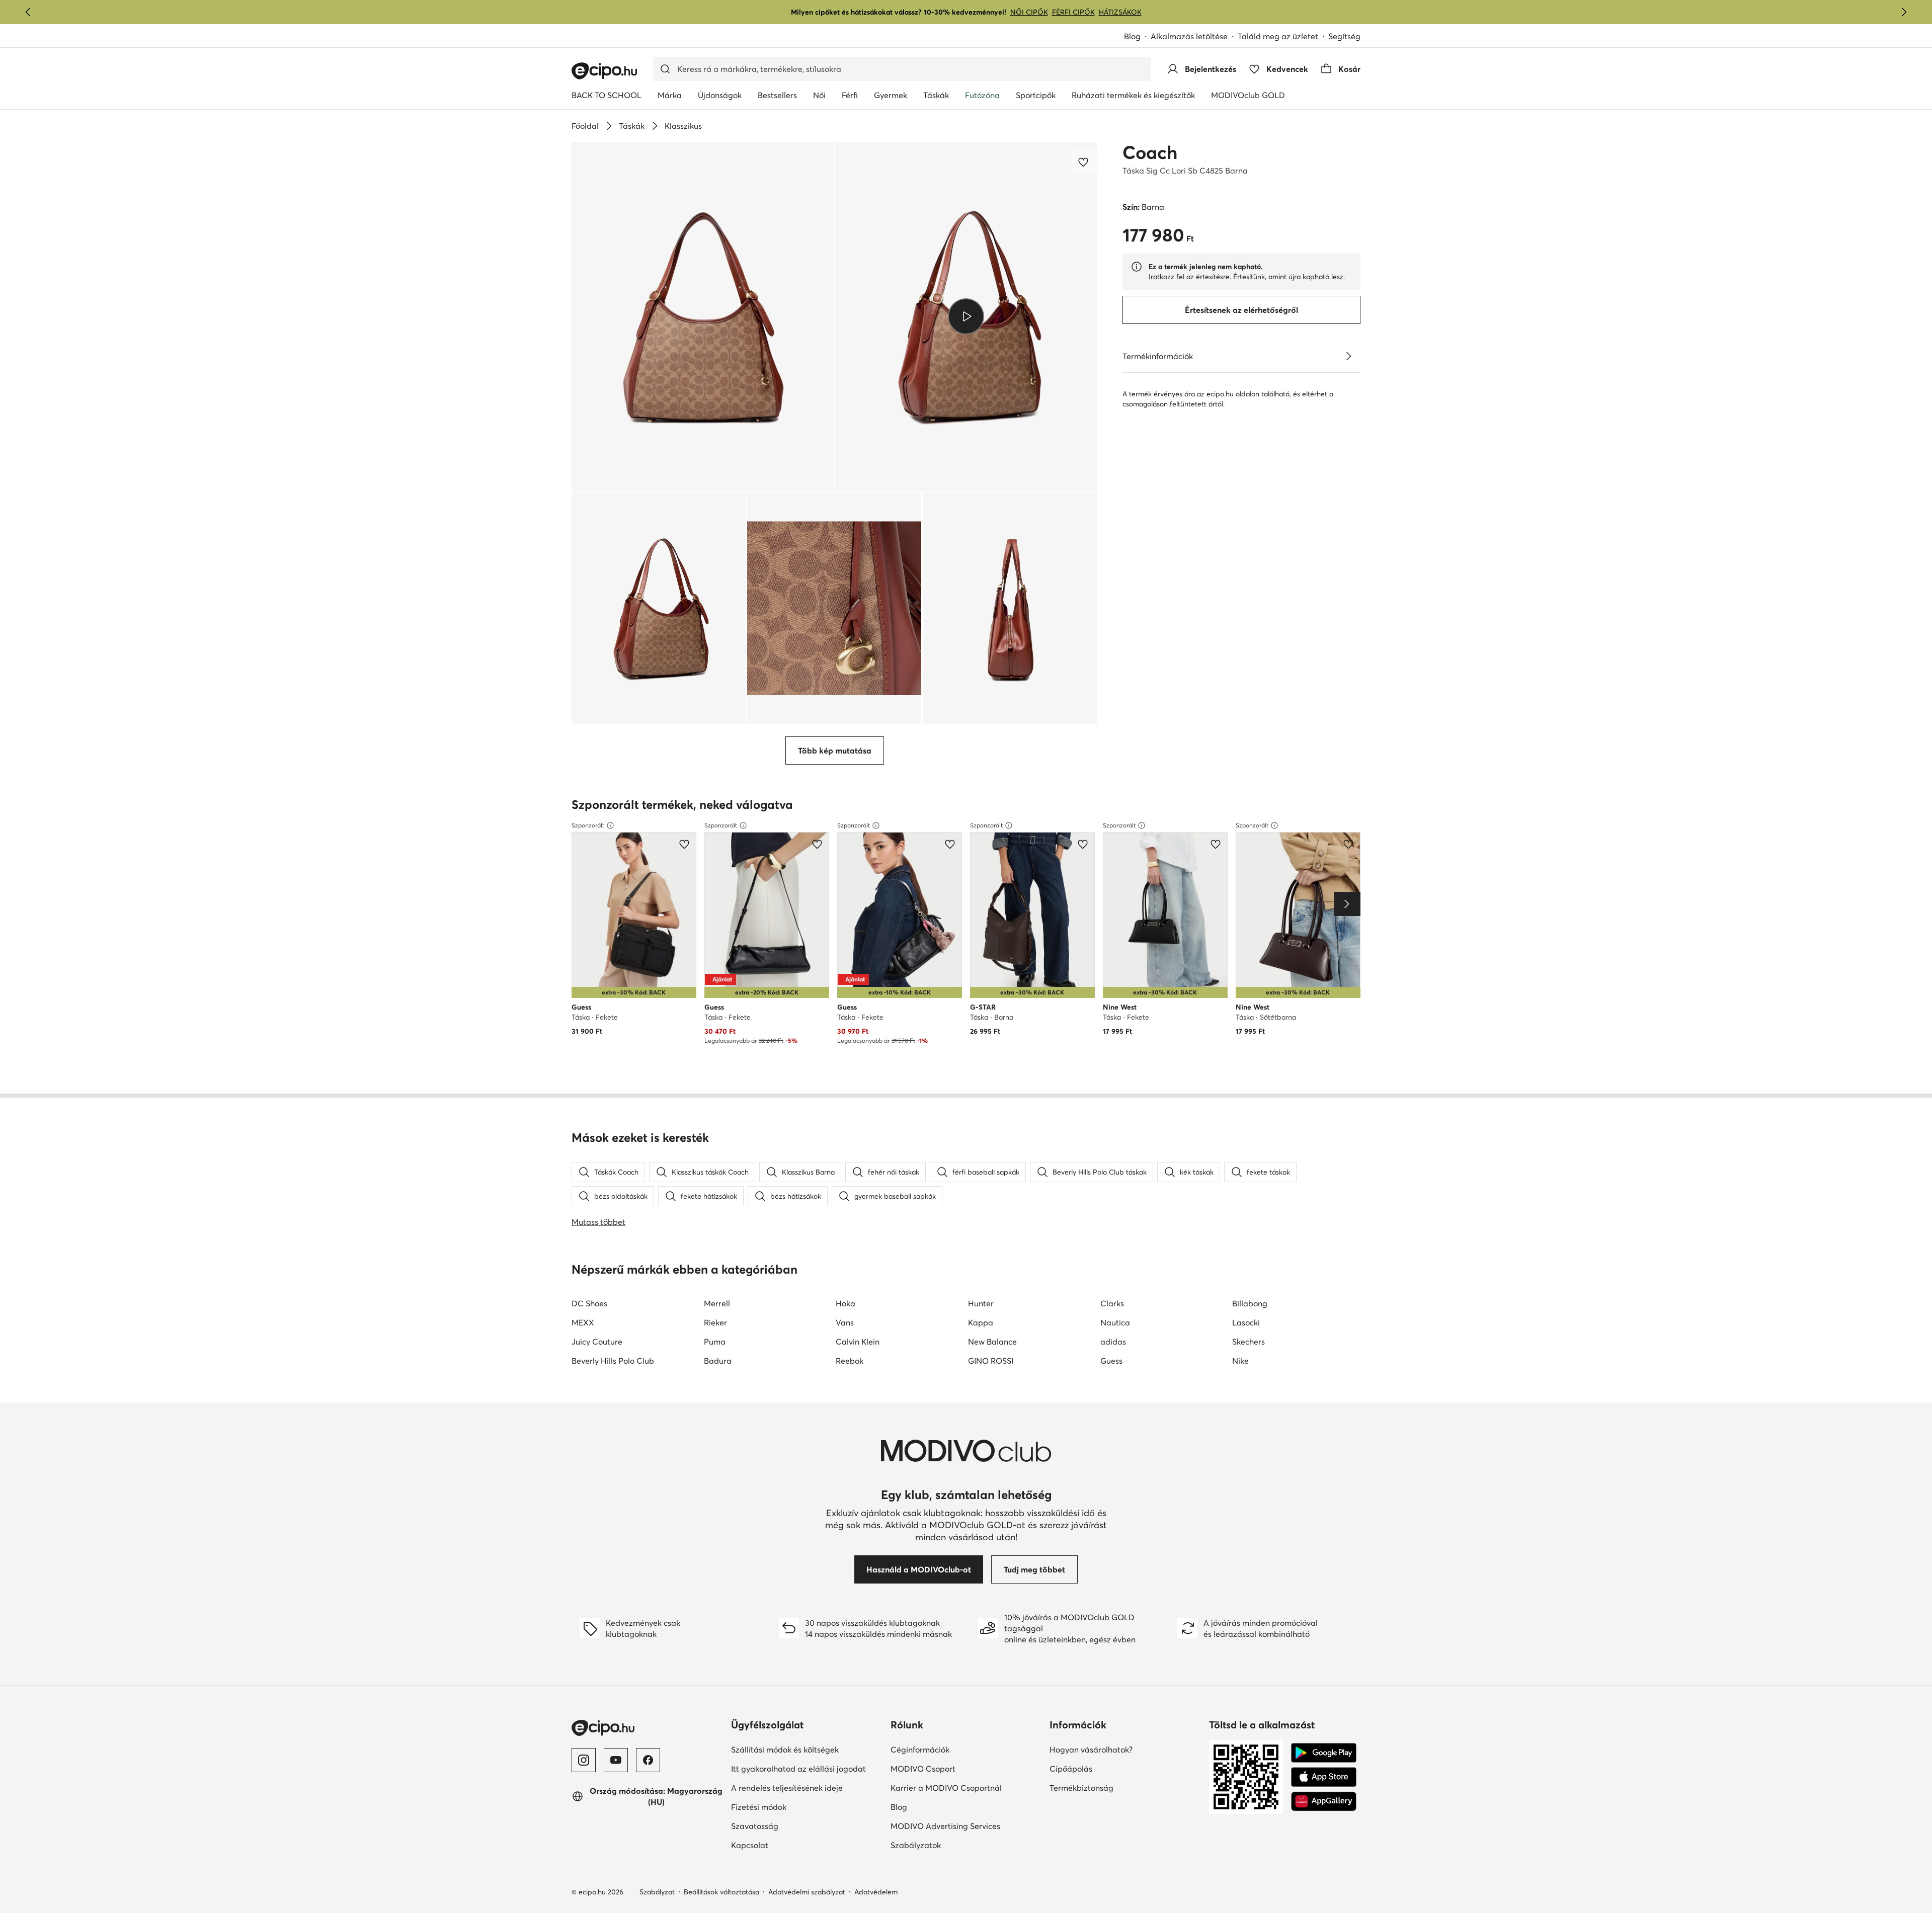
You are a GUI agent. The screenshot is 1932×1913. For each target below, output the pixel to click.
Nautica (1115, 1322)
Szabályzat (657, 1892)
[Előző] (28, 12)
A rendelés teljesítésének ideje (807, 1787)
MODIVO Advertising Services (966, 1826)
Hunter (981, 1303)
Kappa (981, 1322)
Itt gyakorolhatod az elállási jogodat (807, 1768)
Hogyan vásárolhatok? (1125, 1749)
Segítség (1344, 36)
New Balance (992, 1342)
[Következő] (1904, 12)
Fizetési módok (793, 1807)
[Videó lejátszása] (966, 316)
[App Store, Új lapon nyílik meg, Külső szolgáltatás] (1324, 1777)
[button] (703, 317)
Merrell (717, 1303)
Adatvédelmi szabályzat (807, 1892)
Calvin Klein (858, 1342)
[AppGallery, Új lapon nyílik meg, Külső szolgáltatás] (1324, 1801)
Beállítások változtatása (721, 1892)
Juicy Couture (597, 1342)
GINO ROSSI (991, 1361)
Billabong (1250, 1303)
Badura (718, 1361)
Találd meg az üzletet (1278, 36)
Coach (1150, 152)
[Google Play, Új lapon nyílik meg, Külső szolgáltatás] (1324, 1753)
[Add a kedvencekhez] (1084, 162)
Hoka (846, 1303)
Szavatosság (789, 1826)
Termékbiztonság (1116, 1787)
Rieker (715, 1322)
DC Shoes (589, 1303)
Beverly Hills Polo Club (613, 1361)
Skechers (1249, 1342)
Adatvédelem (876, 1892)
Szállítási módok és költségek (807, 1749)
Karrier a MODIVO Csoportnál (966, 1787)
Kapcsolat (784, 1845)
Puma (715, 1342)
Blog (1137, 37)
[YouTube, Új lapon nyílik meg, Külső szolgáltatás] (616, 1760)
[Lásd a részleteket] (1348, 356)
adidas (1113, 1342)
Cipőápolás (1106, 1768)
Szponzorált (588, 825)
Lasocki (1246, 1322)
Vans (845, 1322)
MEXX (583, 1322)
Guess (1111, 1361)
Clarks (1112, 1303)
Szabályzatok (950, 1845)
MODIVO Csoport (966, 1768)
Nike (1240, 1361)
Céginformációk (955, 1749)
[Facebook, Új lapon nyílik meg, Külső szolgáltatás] (648, 1760)
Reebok (850, 1361)
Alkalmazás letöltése (1194, 37)
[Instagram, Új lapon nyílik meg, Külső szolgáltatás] (584, 1760)
